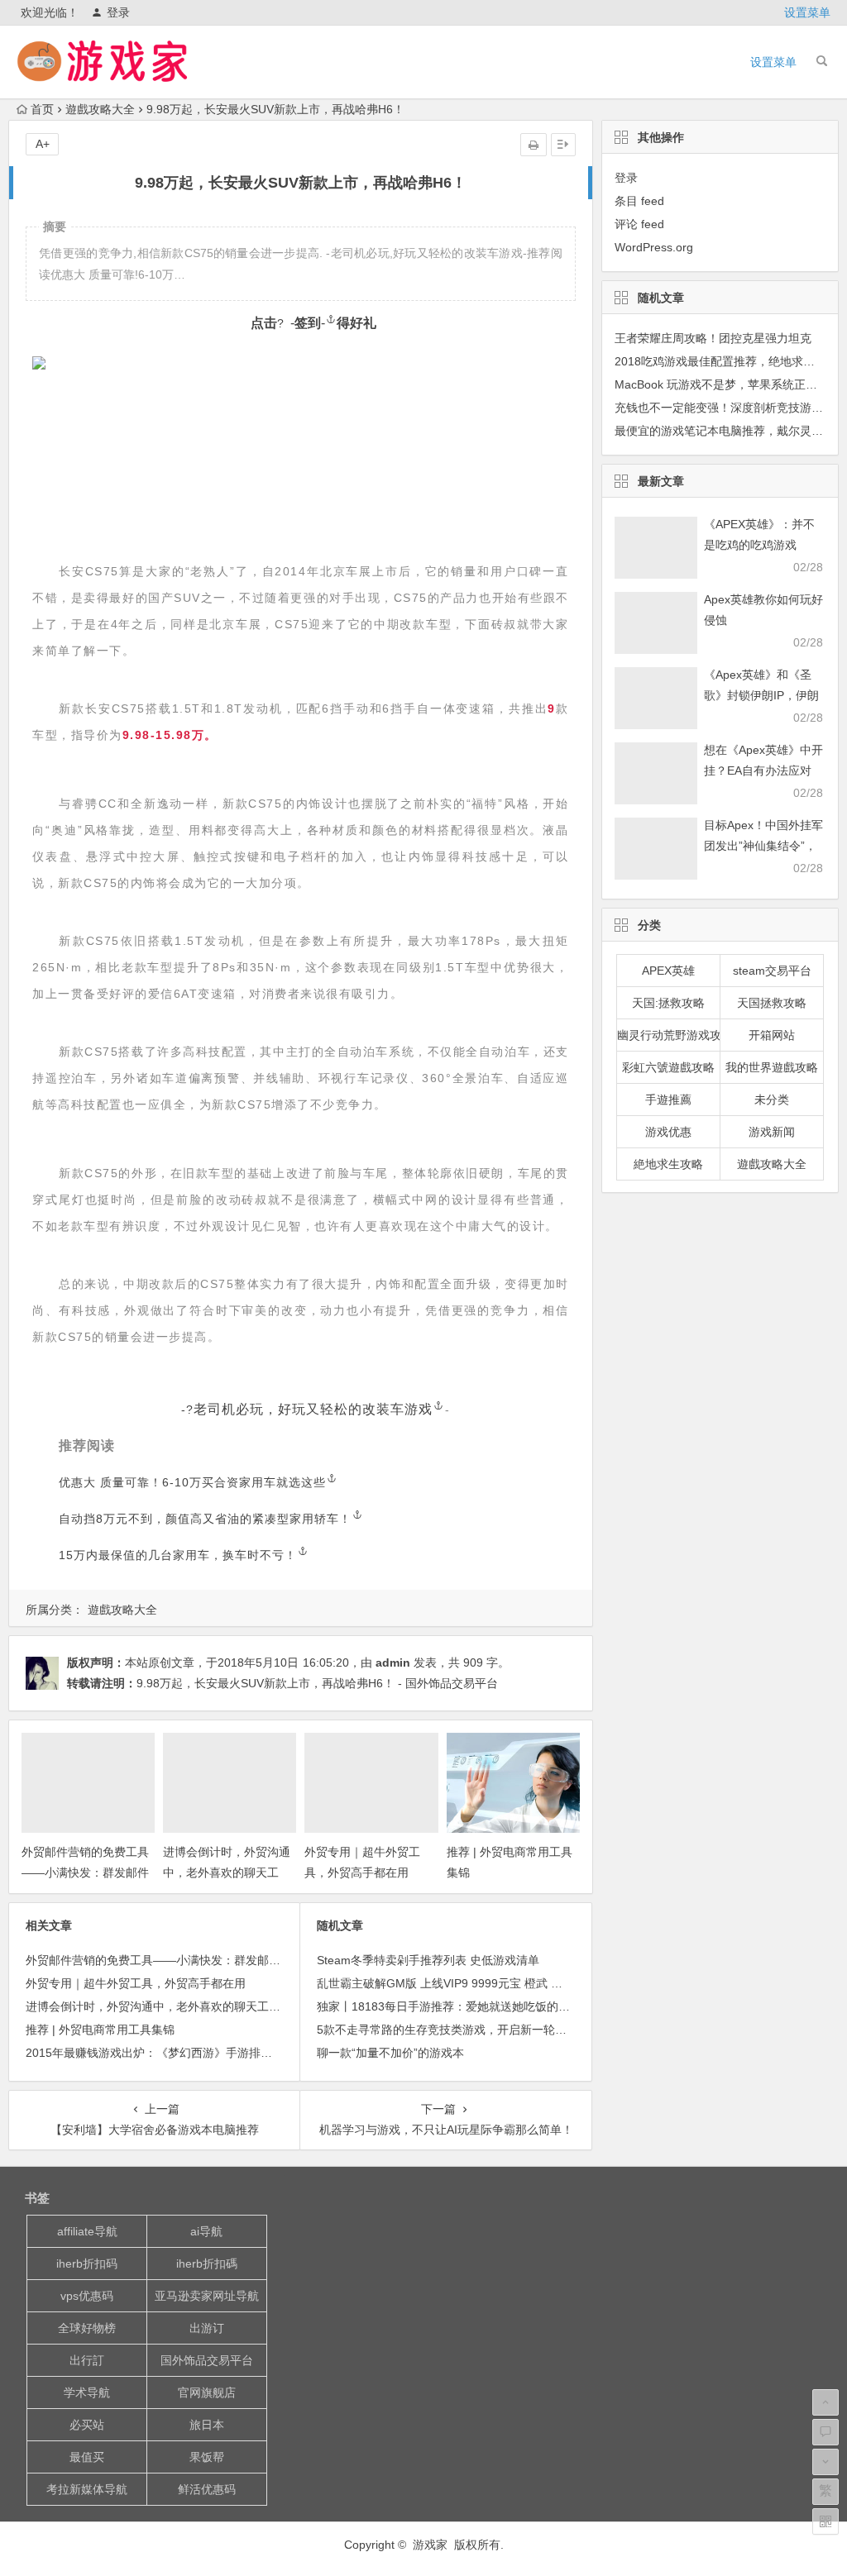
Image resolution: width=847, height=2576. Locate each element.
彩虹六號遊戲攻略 (668, 1067)
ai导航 (206, 2231)
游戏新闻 (772, 1132)
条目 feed (639, 201)
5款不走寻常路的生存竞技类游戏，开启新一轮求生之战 (459, 2030)
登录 (118, 12)
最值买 (87, 2457)
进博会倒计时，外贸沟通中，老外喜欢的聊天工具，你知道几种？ (227, 1872)
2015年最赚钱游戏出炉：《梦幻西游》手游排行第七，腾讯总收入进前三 (213, 2053)
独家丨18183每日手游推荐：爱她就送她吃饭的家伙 (449, 2006)
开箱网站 (772, 1035)
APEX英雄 (668, 971)
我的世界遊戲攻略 (772, 1067)
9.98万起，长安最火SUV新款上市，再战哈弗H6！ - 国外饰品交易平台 (317, 1683)
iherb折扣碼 (207, 2264)
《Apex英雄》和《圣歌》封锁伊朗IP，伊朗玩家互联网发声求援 (761, 695)
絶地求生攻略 (668, 1164)
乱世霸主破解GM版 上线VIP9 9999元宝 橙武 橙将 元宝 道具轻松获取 (495, 1983)
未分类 (772, 1100)
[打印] (534, 145)
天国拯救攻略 (772, 1003)
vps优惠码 (87, 2296)
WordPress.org (654, 247)
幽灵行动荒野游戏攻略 (669, 1035)
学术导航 (87, 2392)
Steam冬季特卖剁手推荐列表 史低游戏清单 (428, 1960)
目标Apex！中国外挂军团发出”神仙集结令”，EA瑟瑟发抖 (763, 846)
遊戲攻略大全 (100, 109)
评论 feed (639, 224)
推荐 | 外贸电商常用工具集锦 (100, 2030)
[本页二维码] (825, 2521)
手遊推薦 (668, 1100)
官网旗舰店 (207, 2392)
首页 (42, 109)
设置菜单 (807, 12)
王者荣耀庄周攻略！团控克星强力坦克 (713, 338)
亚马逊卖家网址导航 (207, 2296)
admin (393, 1662)
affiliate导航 (87, 2231)
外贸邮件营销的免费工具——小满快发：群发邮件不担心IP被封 (85, 1872)
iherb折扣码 (87, 2264)
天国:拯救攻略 (668, 1003)
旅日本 (207, 2425)
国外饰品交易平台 (207, 2360)
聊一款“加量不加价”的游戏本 (390, 2053)
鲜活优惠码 (207, 2489)
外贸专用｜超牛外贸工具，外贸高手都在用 (136, 1983)
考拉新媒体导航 (87, 2489)
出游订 (207, 2328)
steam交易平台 (772, 971)
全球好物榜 (87, 2328)
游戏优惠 (668, 1132)
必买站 (87, 2425)
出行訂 (87, 2360)
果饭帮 (207, 2457)
